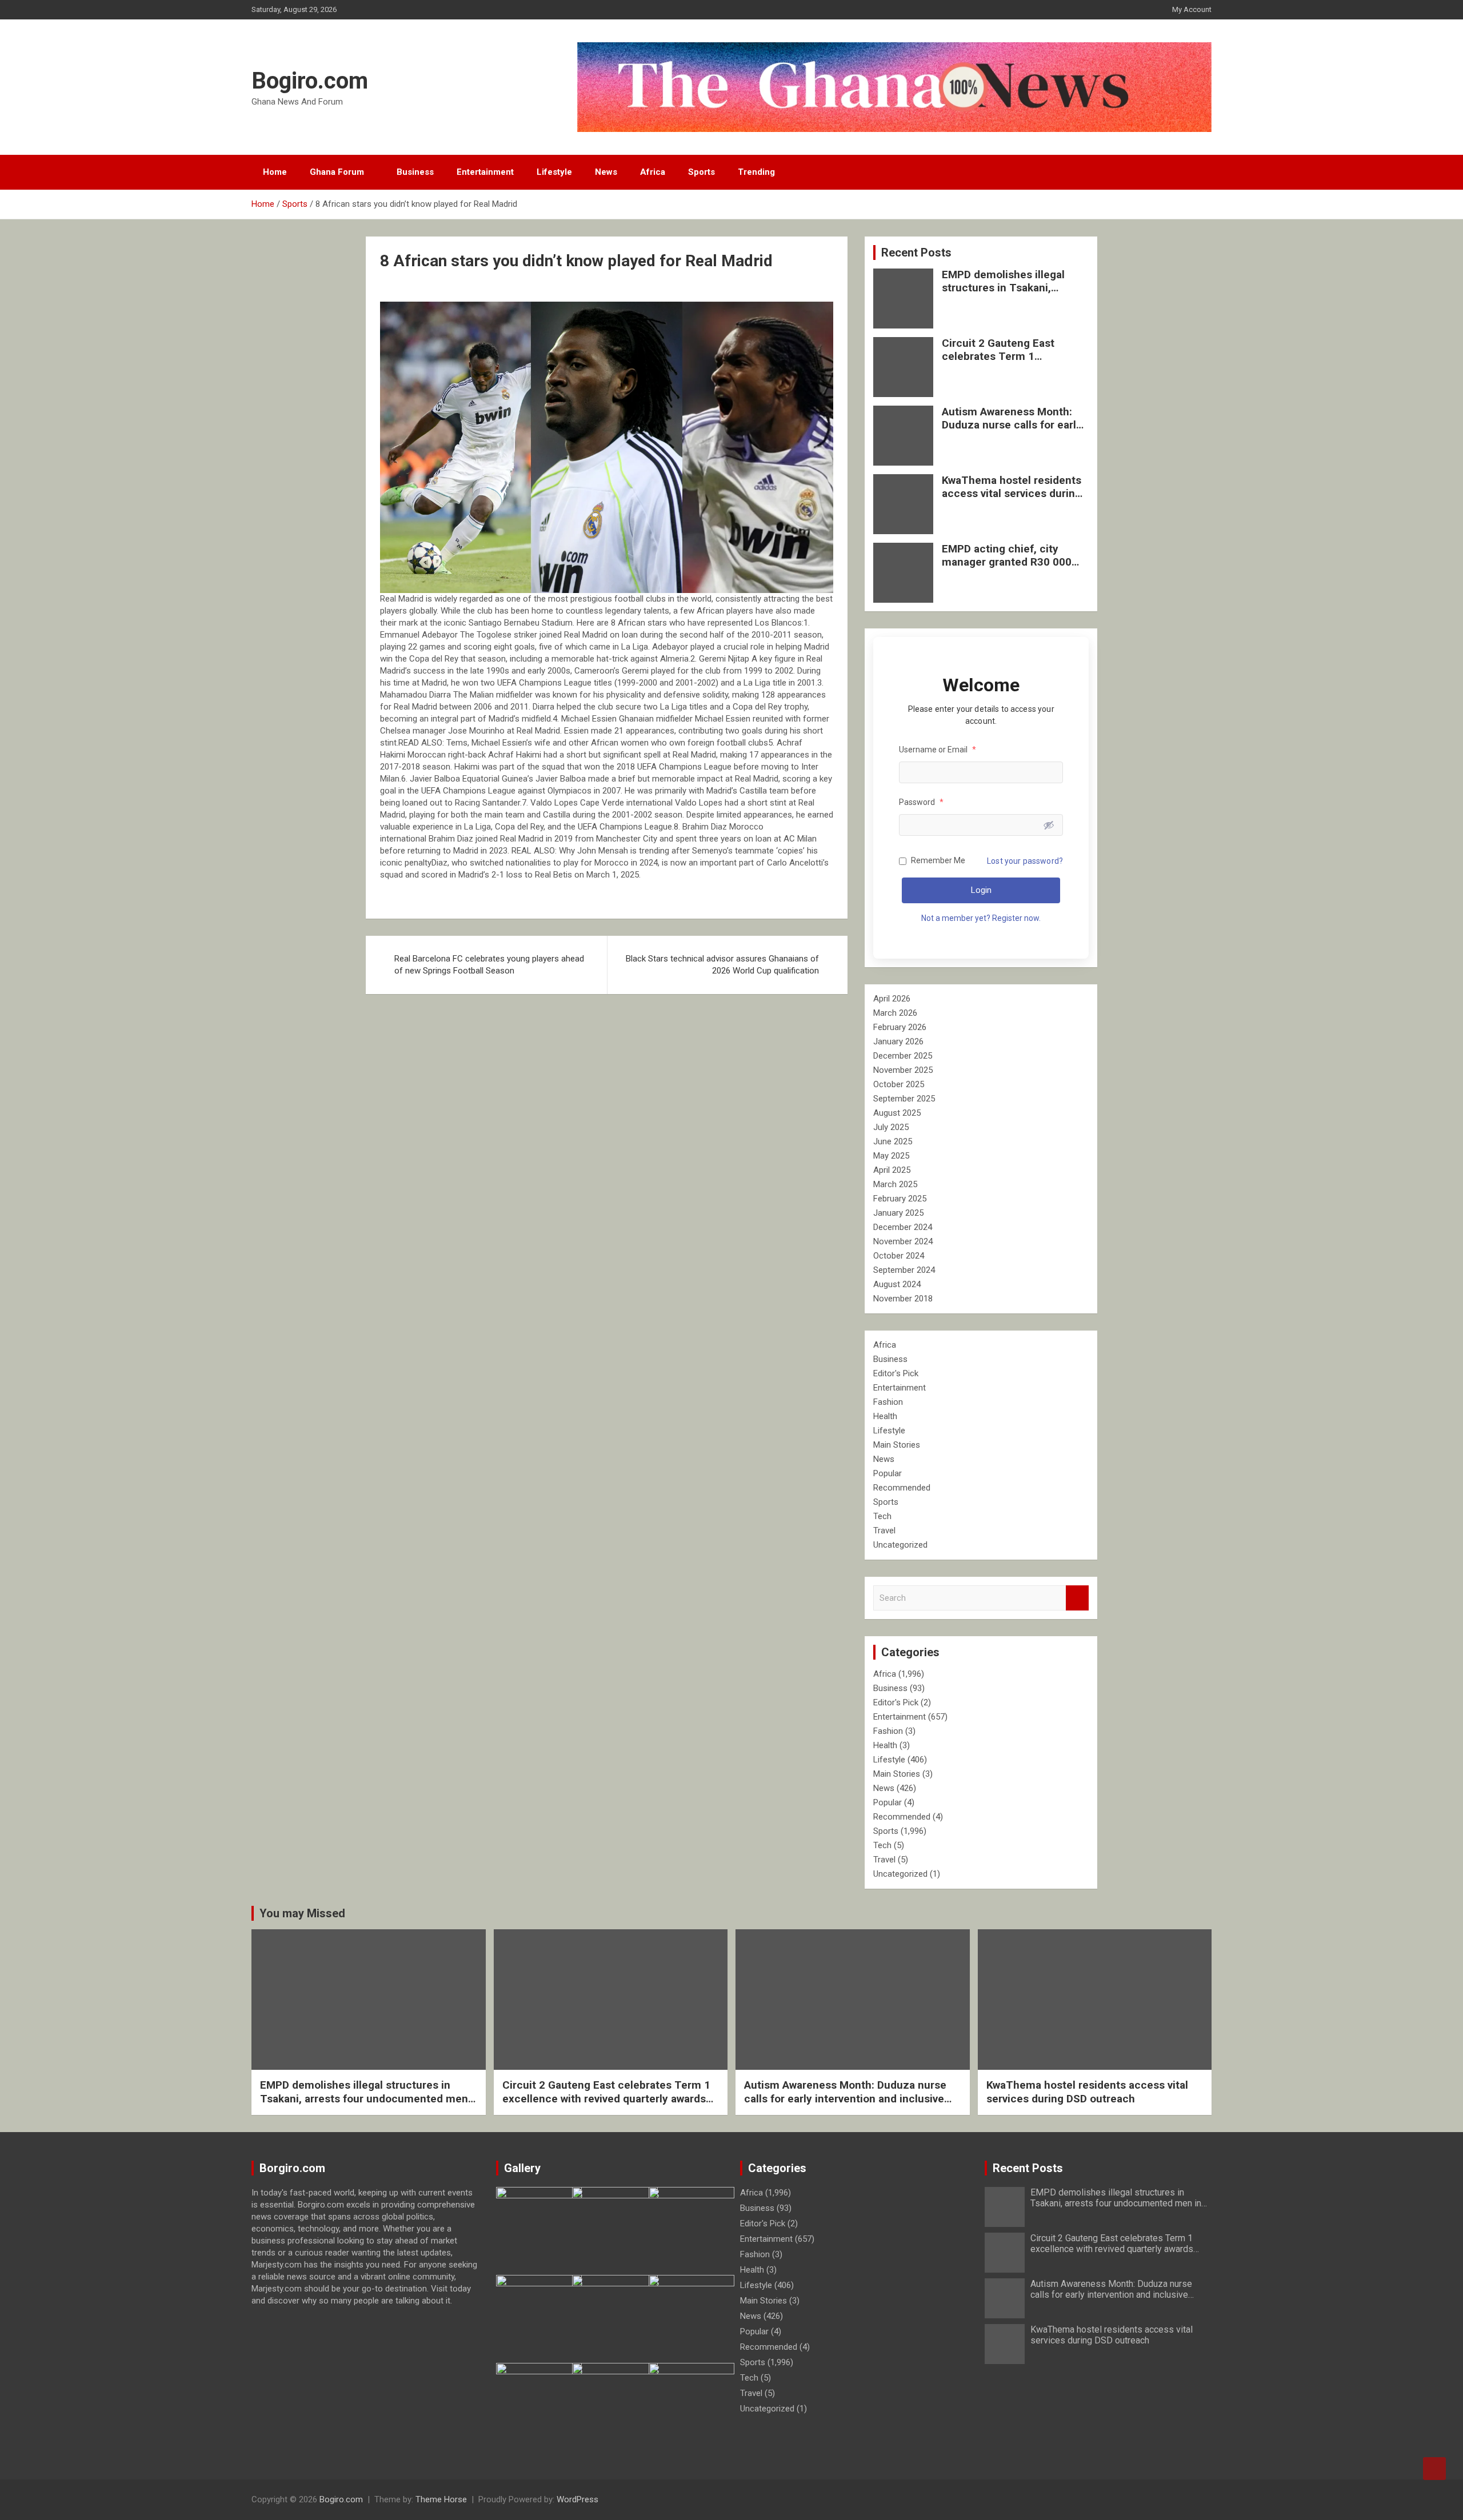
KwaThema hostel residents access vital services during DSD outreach (1012, 493)
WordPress (577, 2499)
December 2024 (903, 1227)
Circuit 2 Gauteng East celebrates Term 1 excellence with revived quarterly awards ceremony (1010, 362)
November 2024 (903, 1241)
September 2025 (904, 1099)
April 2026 (892, 999)
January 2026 (898, 1041)
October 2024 (899, 1256)
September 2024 (904, 1270)
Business (415, 172)
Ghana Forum (337, 172)
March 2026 (895, 1013)
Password (921, 802)
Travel (884, 1531)
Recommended (902, 1488)
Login (981, 890)
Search (1077, 1598)
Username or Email (938, 750)
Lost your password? (1025, 861)
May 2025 (891, 1156)
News (606, 172)
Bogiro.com (310, 81)
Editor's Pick (896, 1373)
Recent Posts (916, 253)
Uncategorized (900, 1545)
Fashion (888, 1402)
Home (275, 172)
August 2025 (897, 1113)
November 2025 (903, 1070)
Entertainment (485, 172)
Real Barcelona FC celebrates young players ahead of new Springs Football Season (489, 965)
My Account (1192, 9)
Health (885, 1416)
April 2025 (892, 1170)
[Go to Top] (1434, 2469)
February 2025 (900, 1199)
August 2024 (897, 1284)
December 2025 (903, 1056)
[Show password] (1049, 825)
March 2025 (895, 1184)
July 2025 (891, 1127)
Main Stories (897, 1445)
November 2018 (903, 1299)
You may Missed (302, 1913)
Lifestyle (554, 172)
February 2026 (900, 1027)
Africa (653, 172)
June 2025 (893, 1141)
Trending (756, 172)
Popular (888, 1473)
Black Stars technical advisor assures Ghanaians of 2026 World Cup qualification (722, 965)
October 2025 (899, 1084)
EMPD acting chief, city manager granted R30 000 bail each (1007, 562)
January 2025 (898, 1213)
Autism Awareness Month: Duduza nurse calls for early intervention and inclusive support (1012, 431)
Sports (701, 172)
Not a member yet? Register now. (981, 918)
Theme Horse (441, 2499)
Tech (882, 1516)
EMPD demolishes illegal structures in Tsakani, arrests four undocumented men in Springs (1011, 294)
